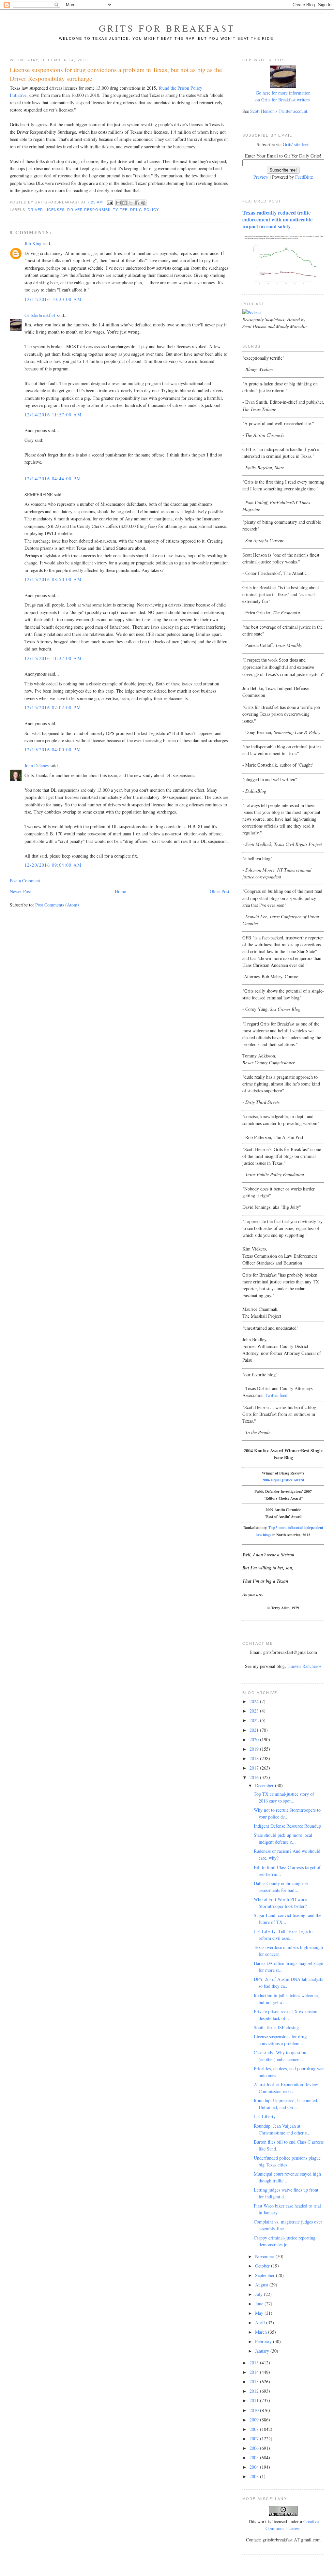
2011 (255, 2400)
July (259, 2294)
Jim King (33, 243)
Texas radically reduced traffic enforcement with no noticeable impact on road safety (277, 219)
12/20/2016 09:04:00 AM (53, 865)
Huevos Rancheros (304, 1666)
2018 (255, 1758)
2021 (255, 1730)
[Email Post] (110, 202)
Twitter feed (276, 1395)
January (263, 2351)
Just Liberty (265, 2116)
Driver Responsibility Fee (97, 210)
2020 (255, 1739)
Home (120, 891)
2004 (255, 2467)
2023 (255, 1711)
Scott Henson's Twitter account (279, 111)
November (265, 2256)
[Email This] (118, 203)
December (265, 1785)
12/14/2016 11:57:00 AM (53, 415)
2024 (255, 1701)
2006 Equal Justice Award (283, 1480)
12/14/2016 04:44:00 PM (53, 479)
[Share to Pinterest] (143, 203)
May (260, 2313)
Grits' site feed (296, 144)
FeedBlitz (304, 177)
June (260, 2304)
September (266, 2275)
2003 (255, 2476)
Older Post (220, 891)
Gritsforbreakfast (40, 315)
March (262, 2332)
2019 (255, 1749)
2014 (255, 2372)
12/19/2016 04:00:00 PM (53, 749)
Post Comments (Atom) (57, 905)
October (263, 2266)
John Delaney (37, 765)
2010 (255, 2410)
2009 (255, 2420)
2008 (255, 2429)
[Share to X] (131, 203)
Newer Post (20, 891)
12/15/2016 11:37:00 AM (53, 658)
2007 (255, 2439)
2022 (255, 1720)
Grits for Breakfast (167, 28)
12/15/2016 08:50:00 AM (53, 579)
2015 (255, 2363)
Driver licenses (46, 210)
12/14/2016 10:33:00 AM (53, 299)
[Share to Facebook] (137, 203)
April (261, 2322)
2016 (255, 1777)
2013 (255, 2381)
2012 (255, 2391)
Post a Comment (25, 881)
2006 (255, 2448)
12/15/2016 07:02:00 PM (53, 707)
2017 (255, 1768)
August (262, 2285)
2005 (255, 2457)
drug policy (144, 210)
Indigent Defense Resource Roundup (287, 1826)
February (264, 2341)
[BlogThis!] (125, 203)
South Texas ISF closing (276, 2027)
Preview (261, 177)
